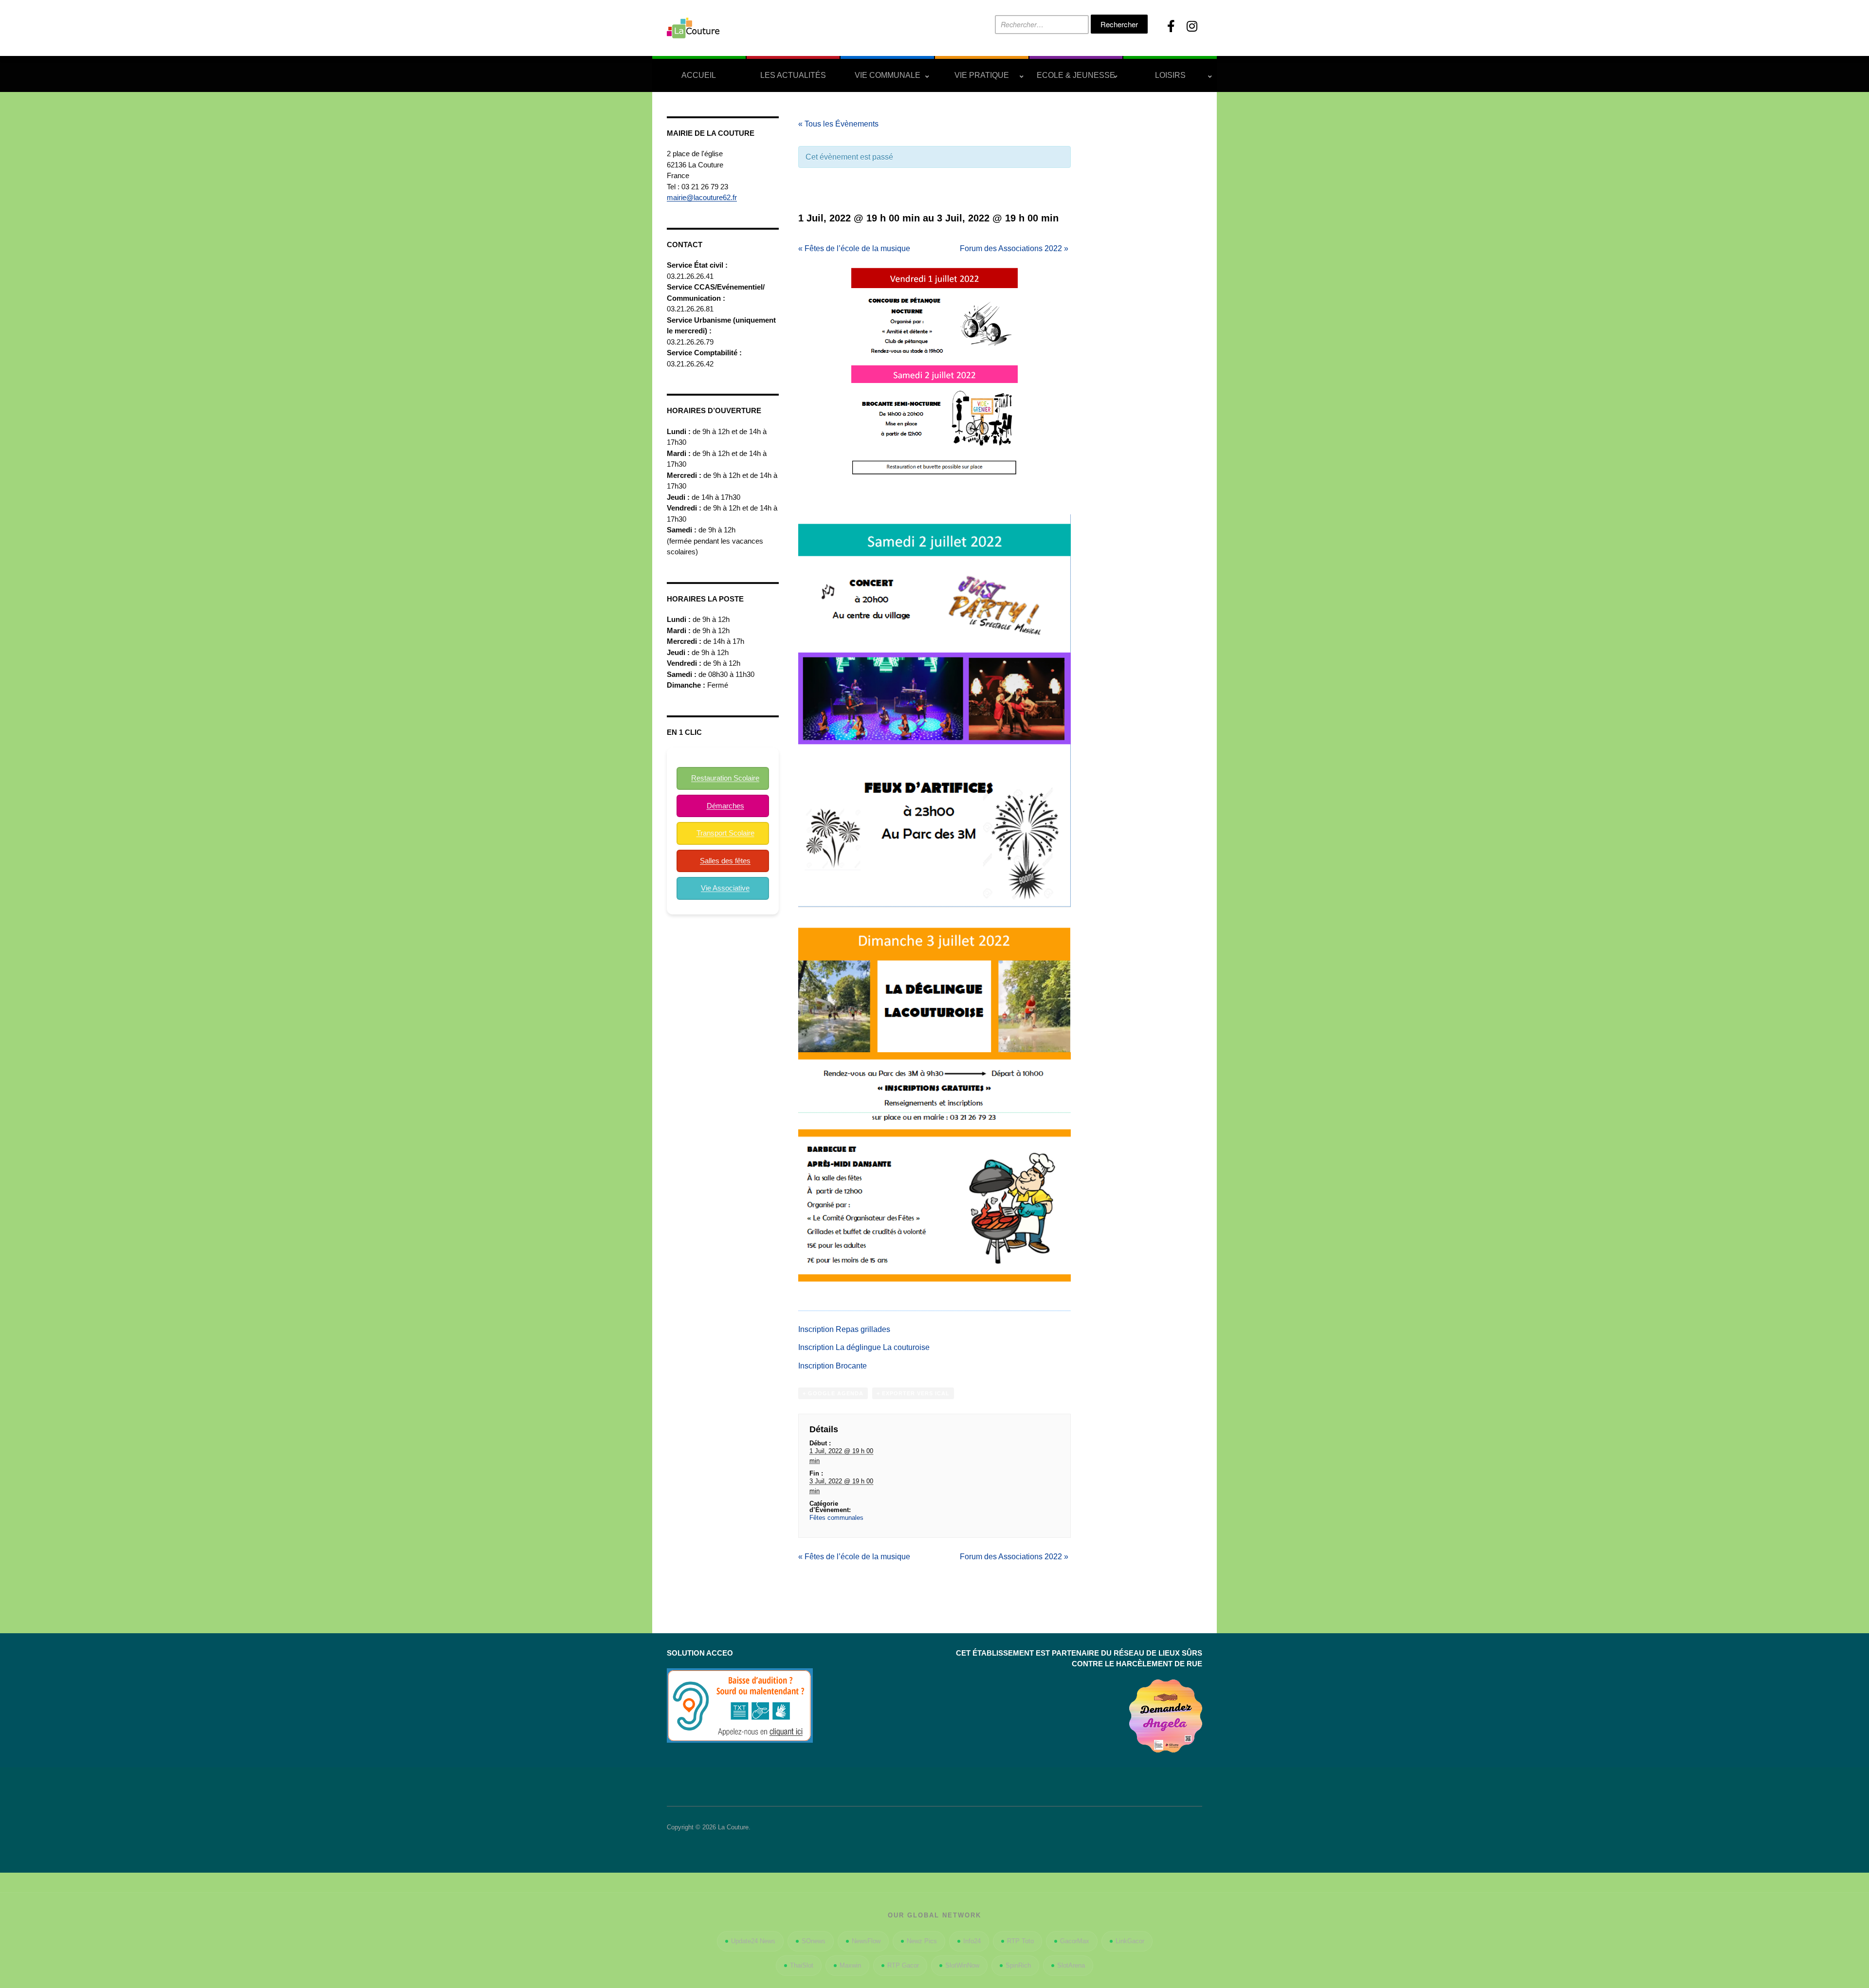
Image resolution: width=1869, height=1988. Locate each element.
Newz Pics (922, 1941)
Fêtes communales (836, 1518)
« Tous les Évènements (838, 124)
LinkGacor (1130, 1941)
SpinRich (1018, 1965)
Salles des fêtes (725, 861)
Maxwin (850, 1965)
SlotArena (1071, 1965)
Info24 (972, 1941)
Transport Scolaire (725, 833)
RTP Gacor (903, 1965)
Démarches (725, 806)
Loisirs (1170, 75)
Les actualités (793, 75)
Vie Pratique (982, 75)
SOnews (814, 1941)
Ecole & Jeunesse (1076, 75)
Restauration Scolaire (725, 778)
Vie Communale (888, 75)
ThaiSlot (802, 1965)
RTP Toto (1020, 1941)
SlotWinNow (962, 1965)
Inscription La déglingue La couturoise (864, 1347)
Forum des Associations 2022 (1014, 248)
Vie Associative (725, 888)
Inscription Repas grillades (844, 1329)
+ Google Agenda (833, 1393)
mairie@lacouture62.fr (702, 197)
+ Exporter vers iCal (913, 1393)
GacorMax (1075, 1941)
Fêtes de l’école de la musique (854, 248)
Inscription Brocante (833, 1366)
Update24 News (753, 1941)
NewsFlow (866, 1941)
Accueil (699, 75)
